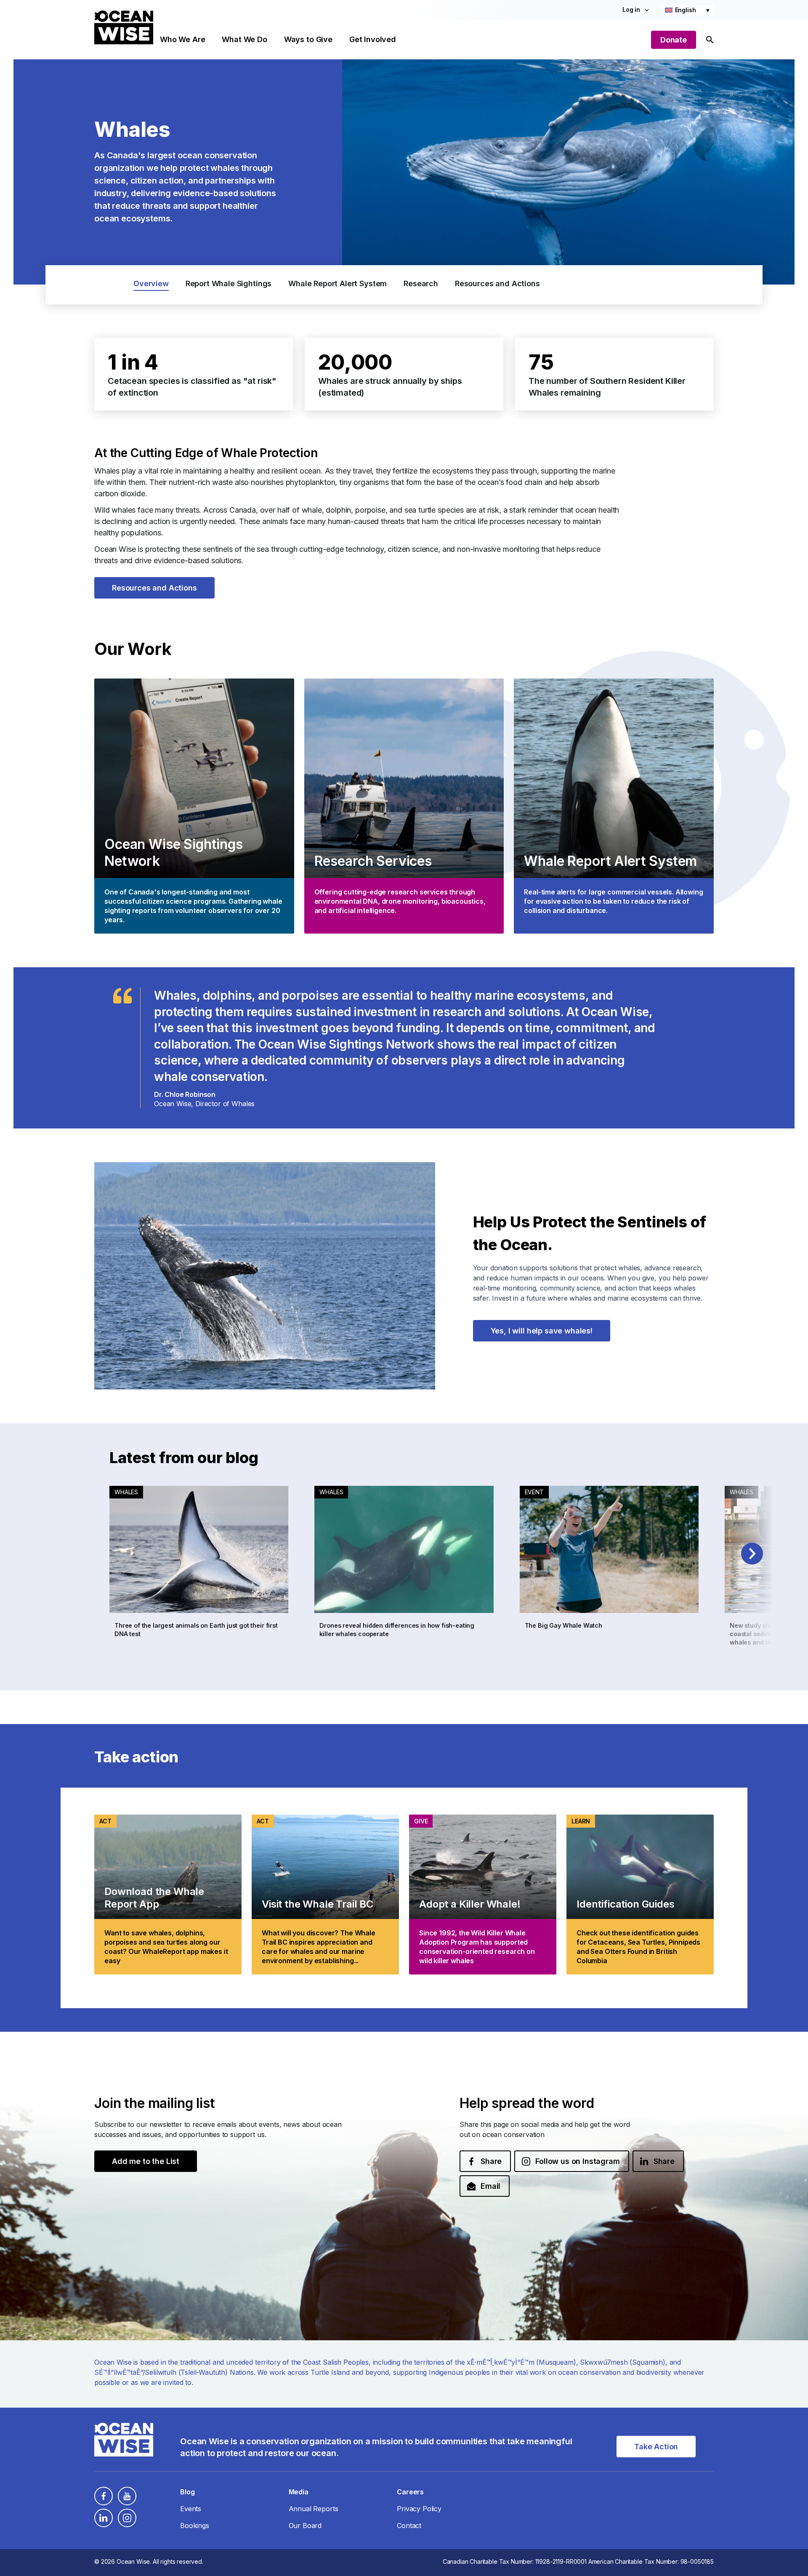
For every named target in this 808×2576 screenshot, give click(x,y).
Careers (410, 2492)
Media (299, 2492)
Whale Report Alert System (338, 283)
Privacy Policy (419, 2509)
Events (191, 2509)
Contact (409, 2525)
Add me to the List (146, 2161)
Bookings (195, 2525)
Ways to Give (308, 39)
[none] (687, 10)
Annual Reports (314, 2509)
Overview (151, 283)
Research (421, 283)
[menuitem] (687, 10)
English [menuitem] (686, 10)
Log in (631, 9)
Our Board (305, 2525)
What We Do (244, 39)
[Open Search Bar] (710, 40)
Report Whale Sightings (229, 283)
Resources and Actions (497, 283)
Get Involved (373, 39)
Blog (187, 2492)
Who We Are (182, 39)
